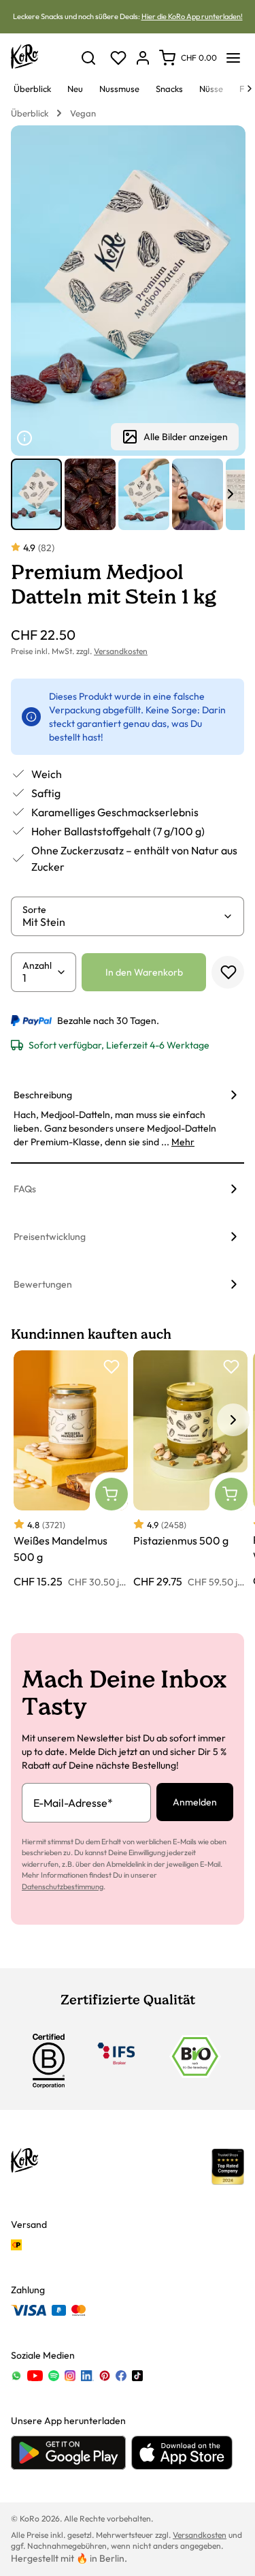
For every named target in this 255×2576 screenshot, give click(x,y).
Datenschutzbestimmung (63, 1887)
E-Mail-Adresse (73, 1803)
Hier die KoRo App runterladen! (192, 16)
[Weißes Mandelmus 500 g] (71, 1470)
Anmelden (195, 1802)
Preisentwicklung (50, 1237)
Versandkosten (121, 651)
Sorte (34, 910)
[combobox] (122, 922)
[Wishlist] (118, 58)
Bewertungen (43, 1284)
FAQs (25, 1189)
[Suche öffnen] (88, 58)
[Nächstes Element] (231, 494)
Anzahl (37, 965)
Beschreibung (43, 1095)
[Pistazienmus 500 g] (190, 1470)
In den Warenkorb (144, 972)
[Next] (250, 89)
